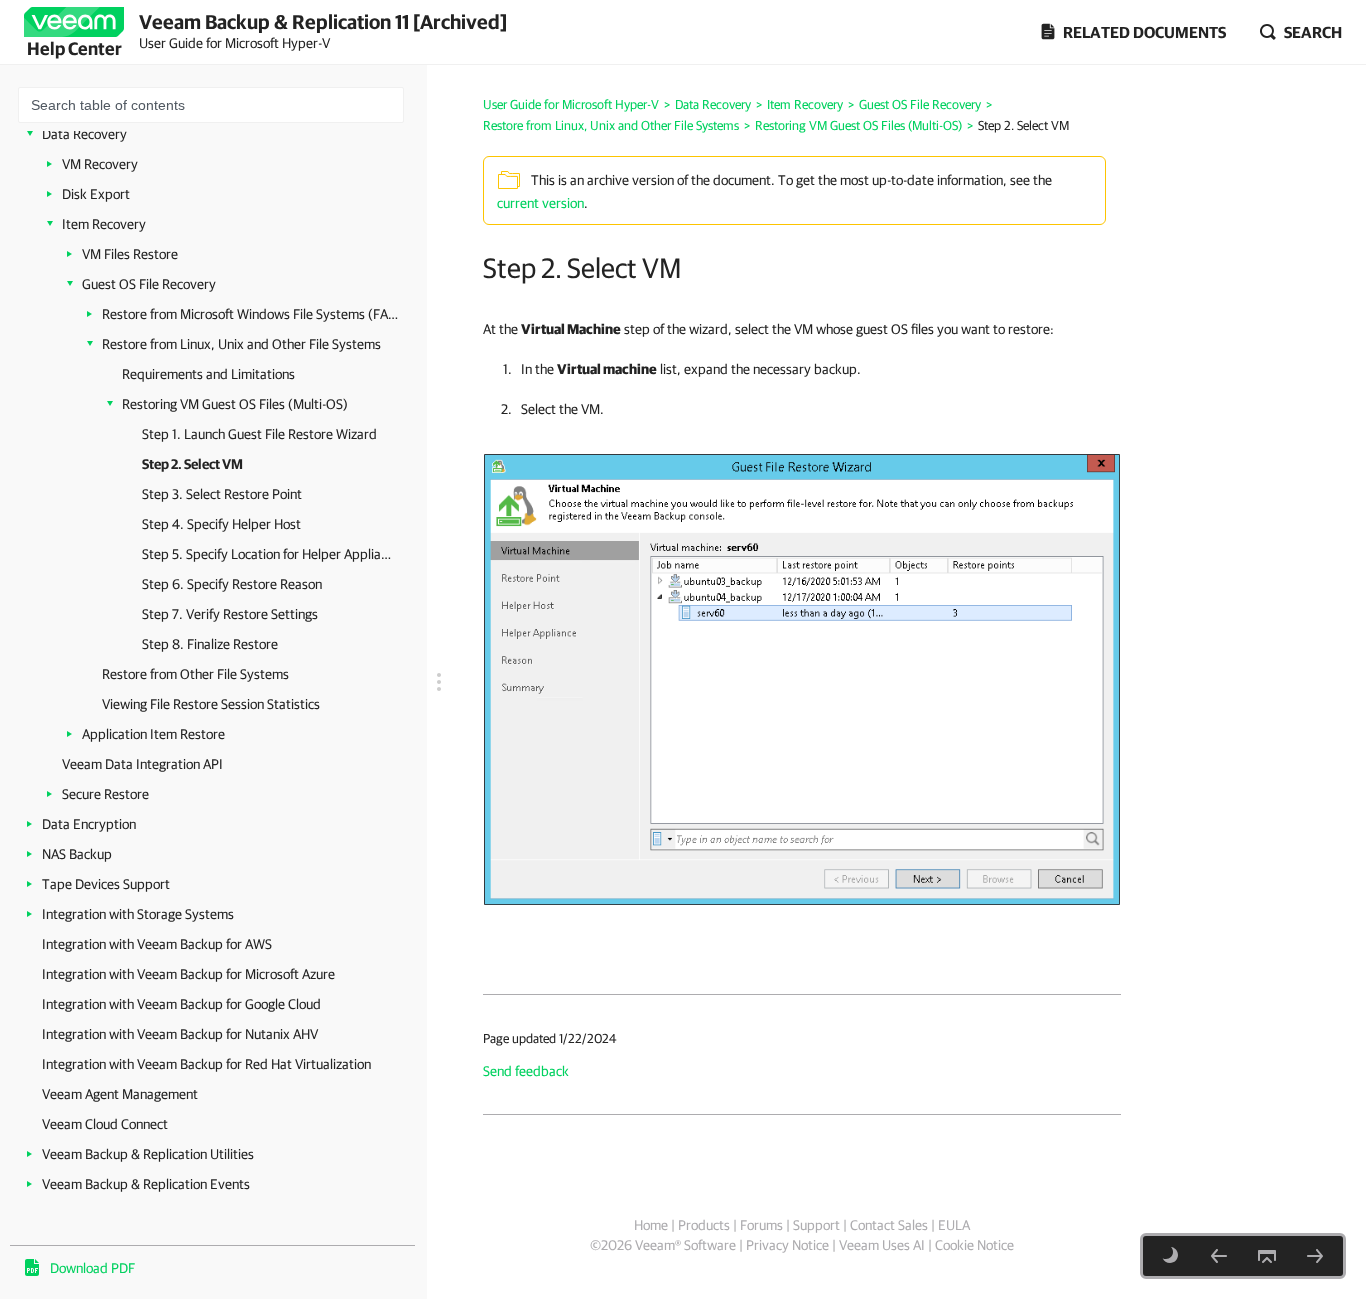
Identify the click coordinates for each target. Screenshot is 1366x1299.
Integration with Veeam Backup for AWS (157, 944)
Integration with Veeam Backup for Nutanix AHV (180, 1034)
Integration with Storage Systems (138, 914)
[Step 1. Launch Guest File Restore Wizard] (1219, 1256)
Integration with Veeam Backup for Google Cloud (181, 1004)
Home (651, 1225)
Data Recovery (84, 134)
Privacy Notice (787, 1245)
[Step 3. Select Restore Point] (1315, 1256)
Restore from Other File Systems (195, 674)
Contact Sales (889, 1225)
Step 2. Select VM (192, 464)
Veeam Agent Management (120, 1094)
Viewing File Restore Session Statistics (211, 704)
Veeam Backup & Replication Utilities (148, 1154)
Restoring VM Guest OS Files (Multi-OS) (235, 404)
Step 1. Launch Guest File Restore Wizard (259, 434)
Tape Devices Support (106, 884)
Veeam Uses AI (882, 1245)
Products (704, 1225)
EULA (954, 1225)
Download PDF (92, 1268)
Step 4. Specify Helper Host (221, 524)
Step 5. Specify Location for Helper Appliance (267, 554)
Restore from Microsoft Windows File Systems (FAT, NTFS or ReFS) (252, 314)
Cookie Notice (974, 1245)
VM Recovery (100, 164)
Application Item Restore (153, 734)
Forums (761, 1225)
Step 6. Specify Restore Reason (232, 584)
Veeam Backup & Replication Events (146, 1184)
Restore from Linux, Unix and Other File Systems (241, 344)
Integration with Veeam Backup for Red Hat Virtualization (206, 1064)
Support (816, 1225)
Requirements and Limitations (208, 374)
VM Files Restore (130, 254)
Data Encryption (89, 824)
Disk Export (96, 194)
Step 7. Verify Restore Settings (230, 614)
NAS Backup (77, 854)
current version (540, 203)
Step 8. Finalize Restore (210, 644)
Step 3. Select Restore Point (222, 494)
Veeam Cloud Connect (105, 1124)
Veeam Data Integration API (142, 764)
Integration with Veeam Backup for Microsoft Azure (188, 974)
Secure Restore (105, 794)
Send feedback (526, 1071)
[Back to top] (1267, 1256)
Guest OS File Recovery (149, 284)
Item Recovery (104, 224)
